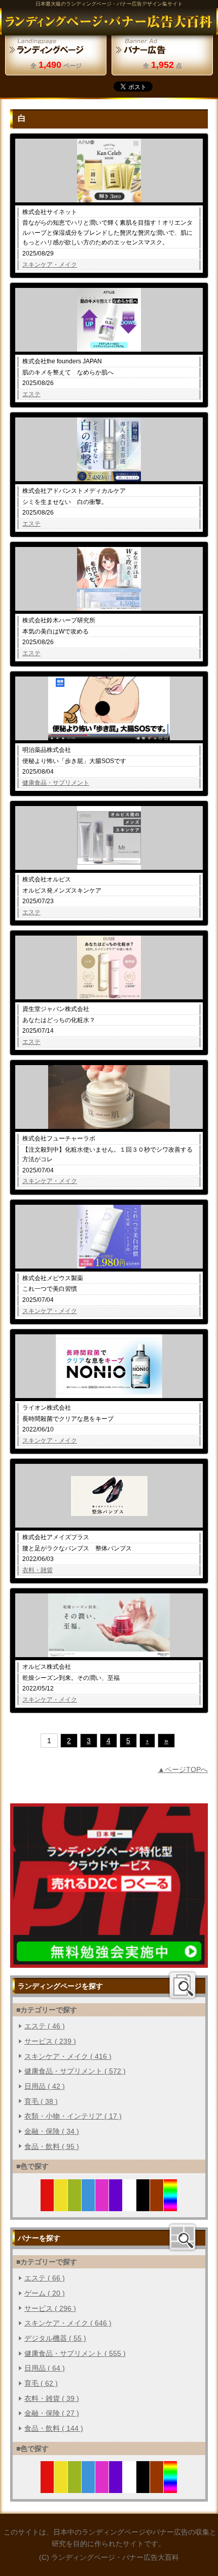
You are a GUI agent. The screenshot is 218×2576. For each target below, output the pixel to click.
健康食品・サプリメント (56, 783)
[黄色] (61, 2205)
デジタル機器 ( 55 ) (55, 2338)
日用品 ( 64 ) (45, 2368)
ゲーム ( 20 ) (45, 2293)
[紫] (116, 2205)
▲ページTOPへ (183, 1769)
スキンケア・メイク (50, 265)
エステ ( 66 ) (45, 2278)
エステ (31, 394)
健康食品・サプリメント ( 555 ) (75, 2353)
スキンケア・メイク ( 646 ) (68, 2323)
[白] (130, 2205)
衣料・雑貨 (38, 1570)
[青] (88, 2205)
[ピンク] (102, 2205)
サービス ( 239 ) (50, 2041)
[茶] (157, 2205)
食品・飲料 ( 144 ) (54, 2428)
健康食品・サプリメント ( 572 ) (75, 2071)
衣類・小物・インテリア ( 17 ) (73, 2116)
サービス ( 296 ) (50, 2308)
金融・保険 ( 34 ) (52, 2131)
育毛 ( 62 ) (41, 2383)
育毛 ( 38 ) (41, 2101)
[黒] (143, 2205)
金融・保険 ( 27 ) (52, 2413)
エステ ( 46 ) (45, 2026)
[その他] (171, 2205)
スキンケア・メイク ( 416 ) (68, 2056)
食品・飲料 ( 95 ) (52, 2146)
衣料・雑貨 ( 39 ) (52, 2398)
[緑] (75, 2205)
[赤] (47, 2205)
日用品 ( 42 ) (45, 2086)
